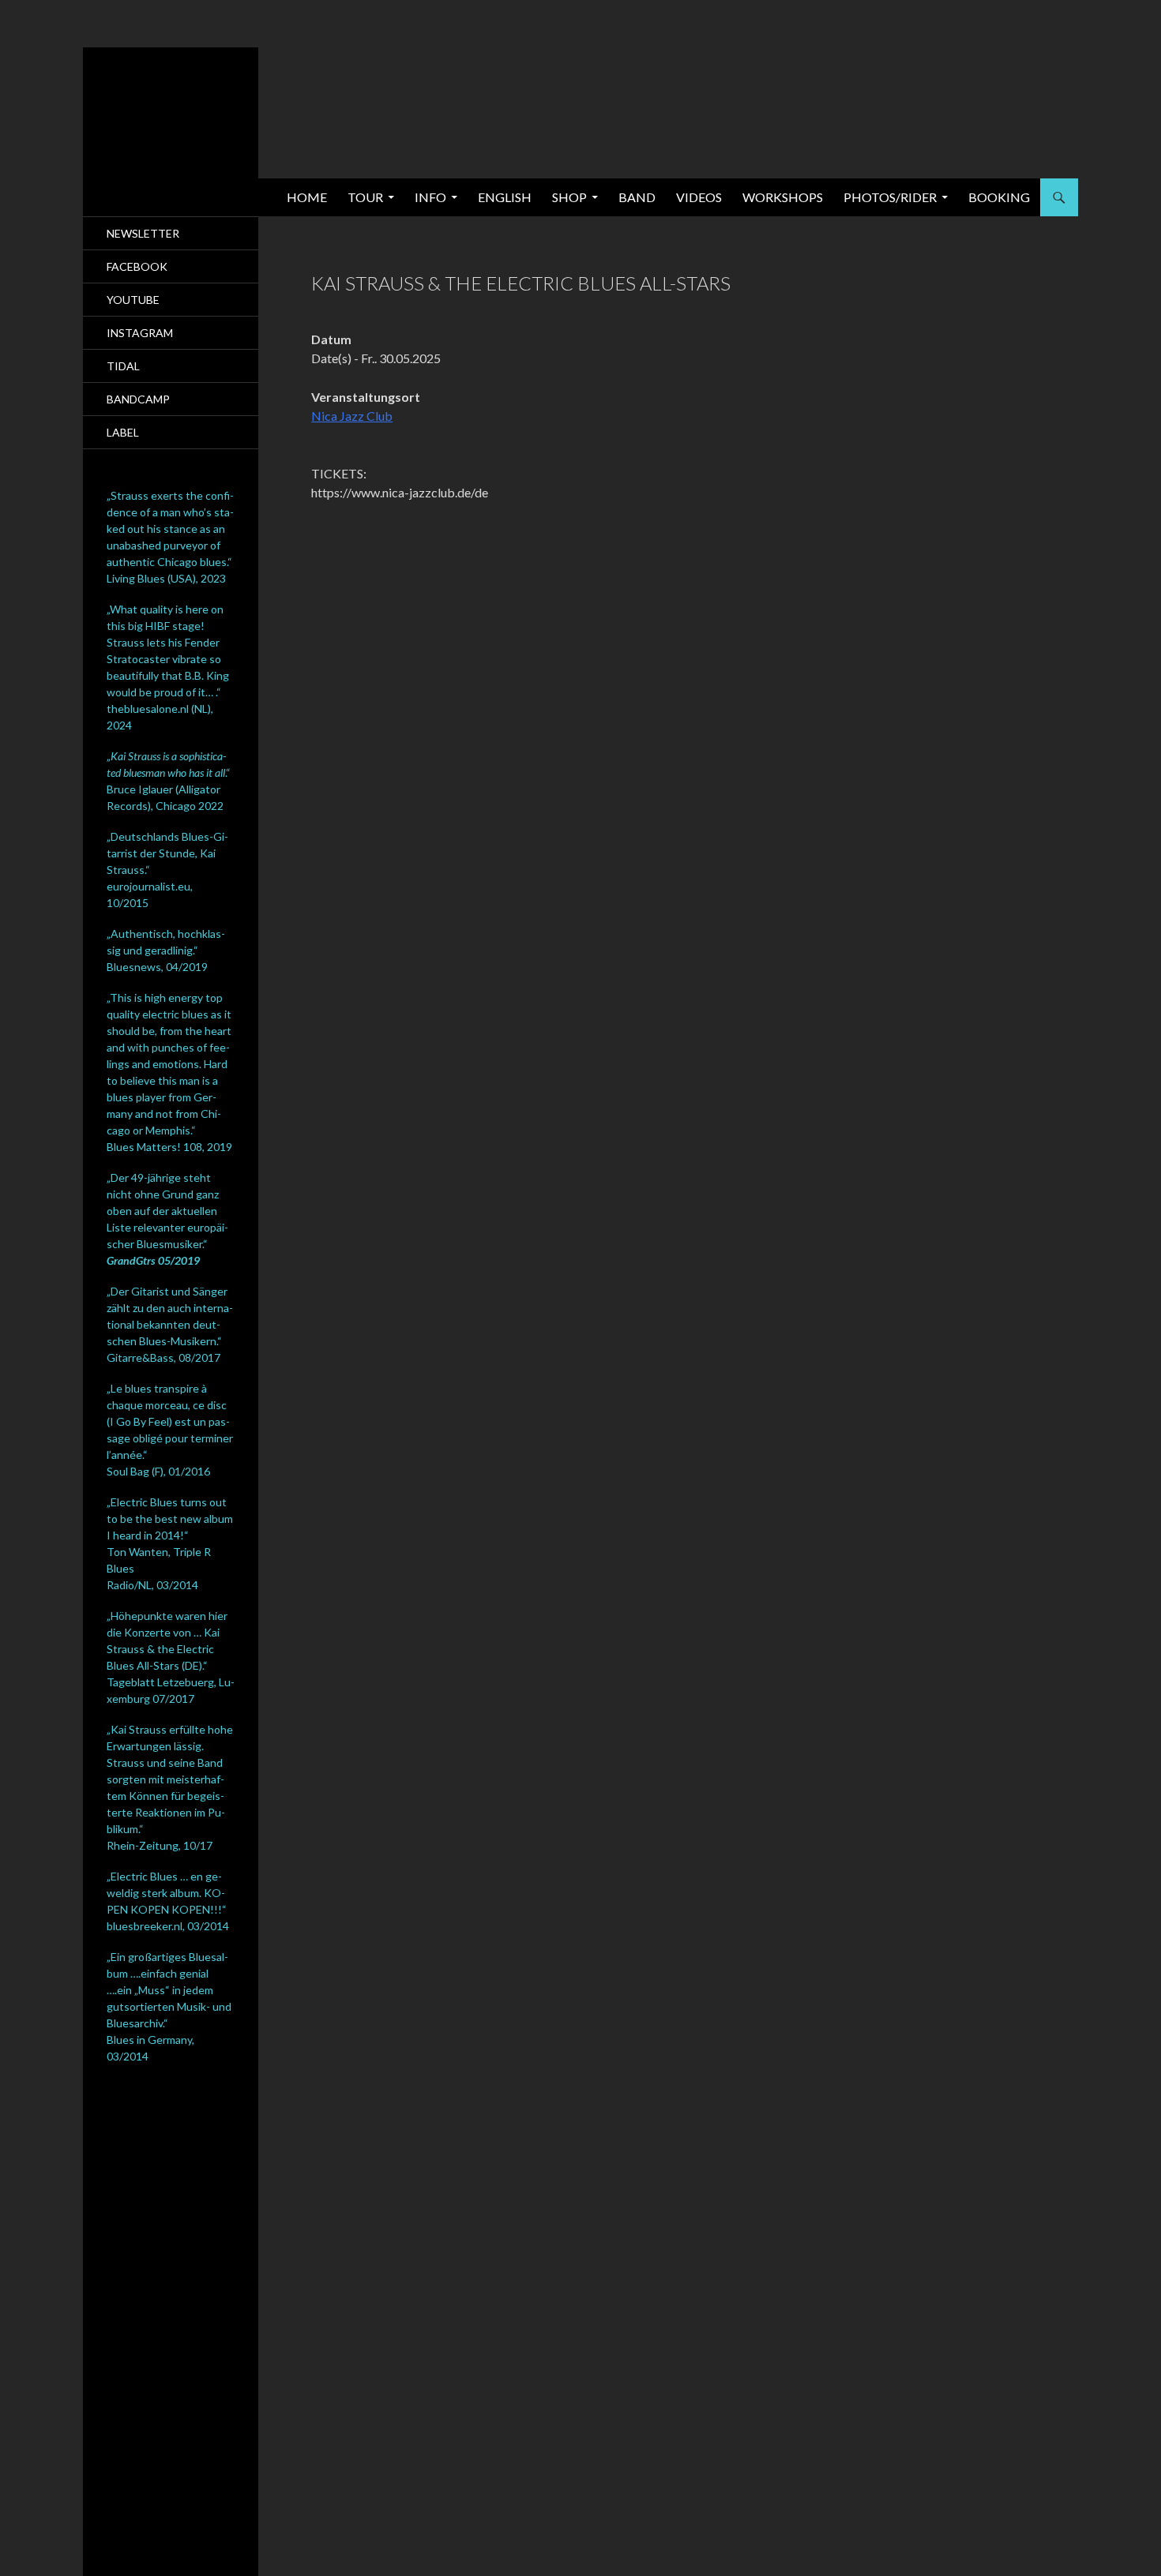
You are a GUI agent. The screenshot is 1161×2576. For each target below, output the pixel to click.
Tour (365, 197)
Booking (999, 197)
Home (307, 197)
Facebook (137, 266)
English (505, 197)
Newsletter (143, 233)
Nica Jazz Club (352, 416)
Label (123, 432)
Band (637, 197)
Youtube (133, 300)
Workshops (783, 197)
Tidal (123, 366)
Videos (699, 197)
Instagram (140, 333)
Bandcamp (138, 399)
